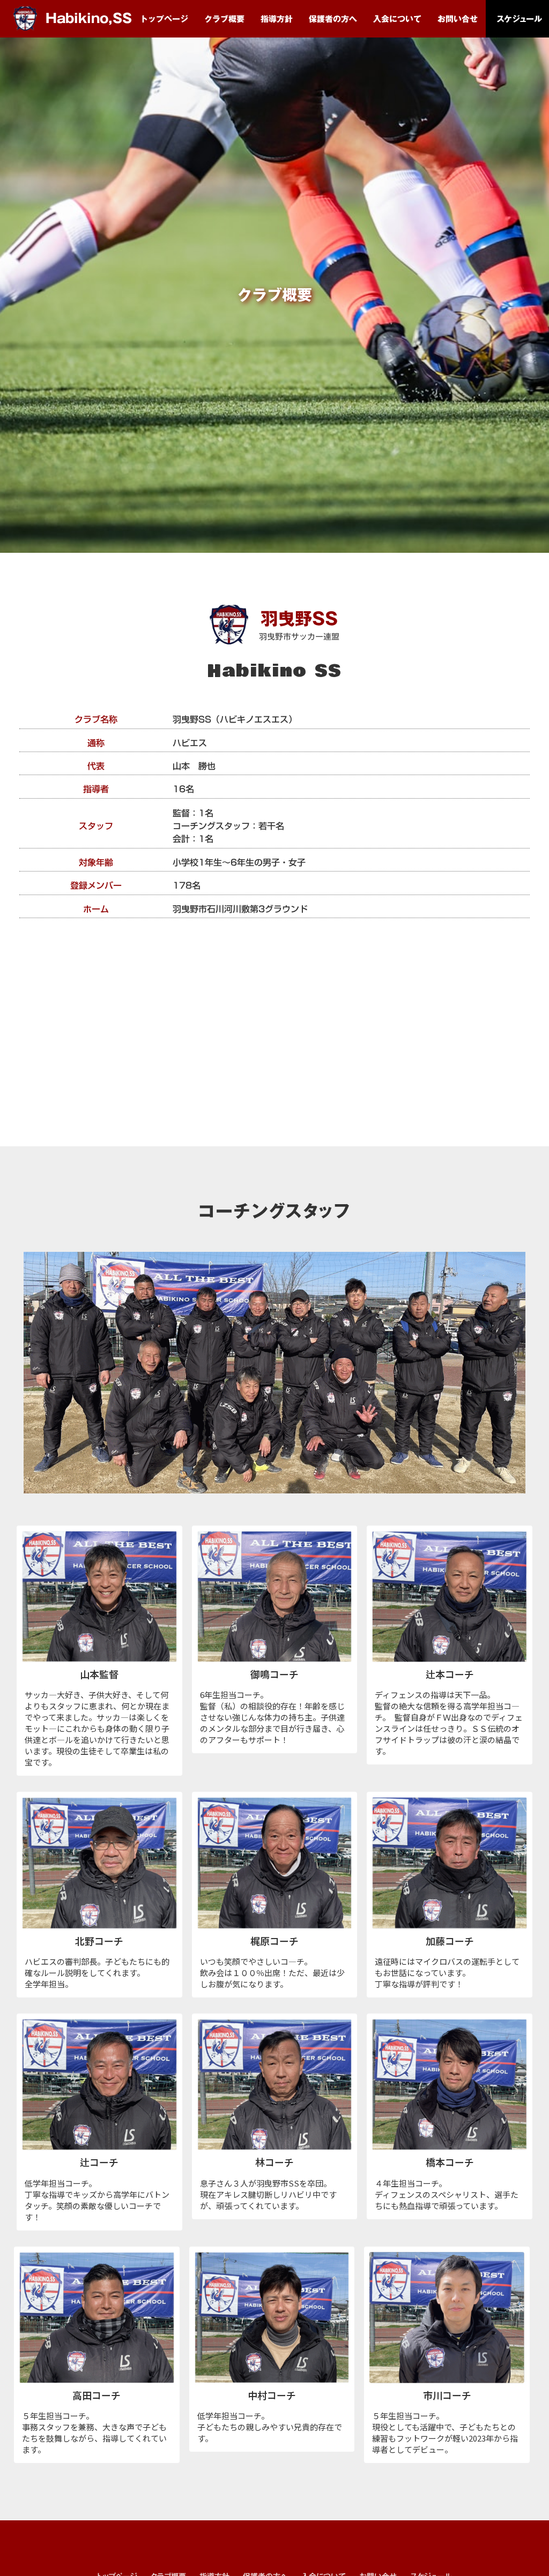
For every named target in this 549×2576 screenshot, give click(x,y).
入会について (397, 19)
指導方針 (277, 19)
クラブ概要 (224, 19)
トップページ (164, 19)
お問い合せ (458, 19)
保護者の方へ (333, 19)
